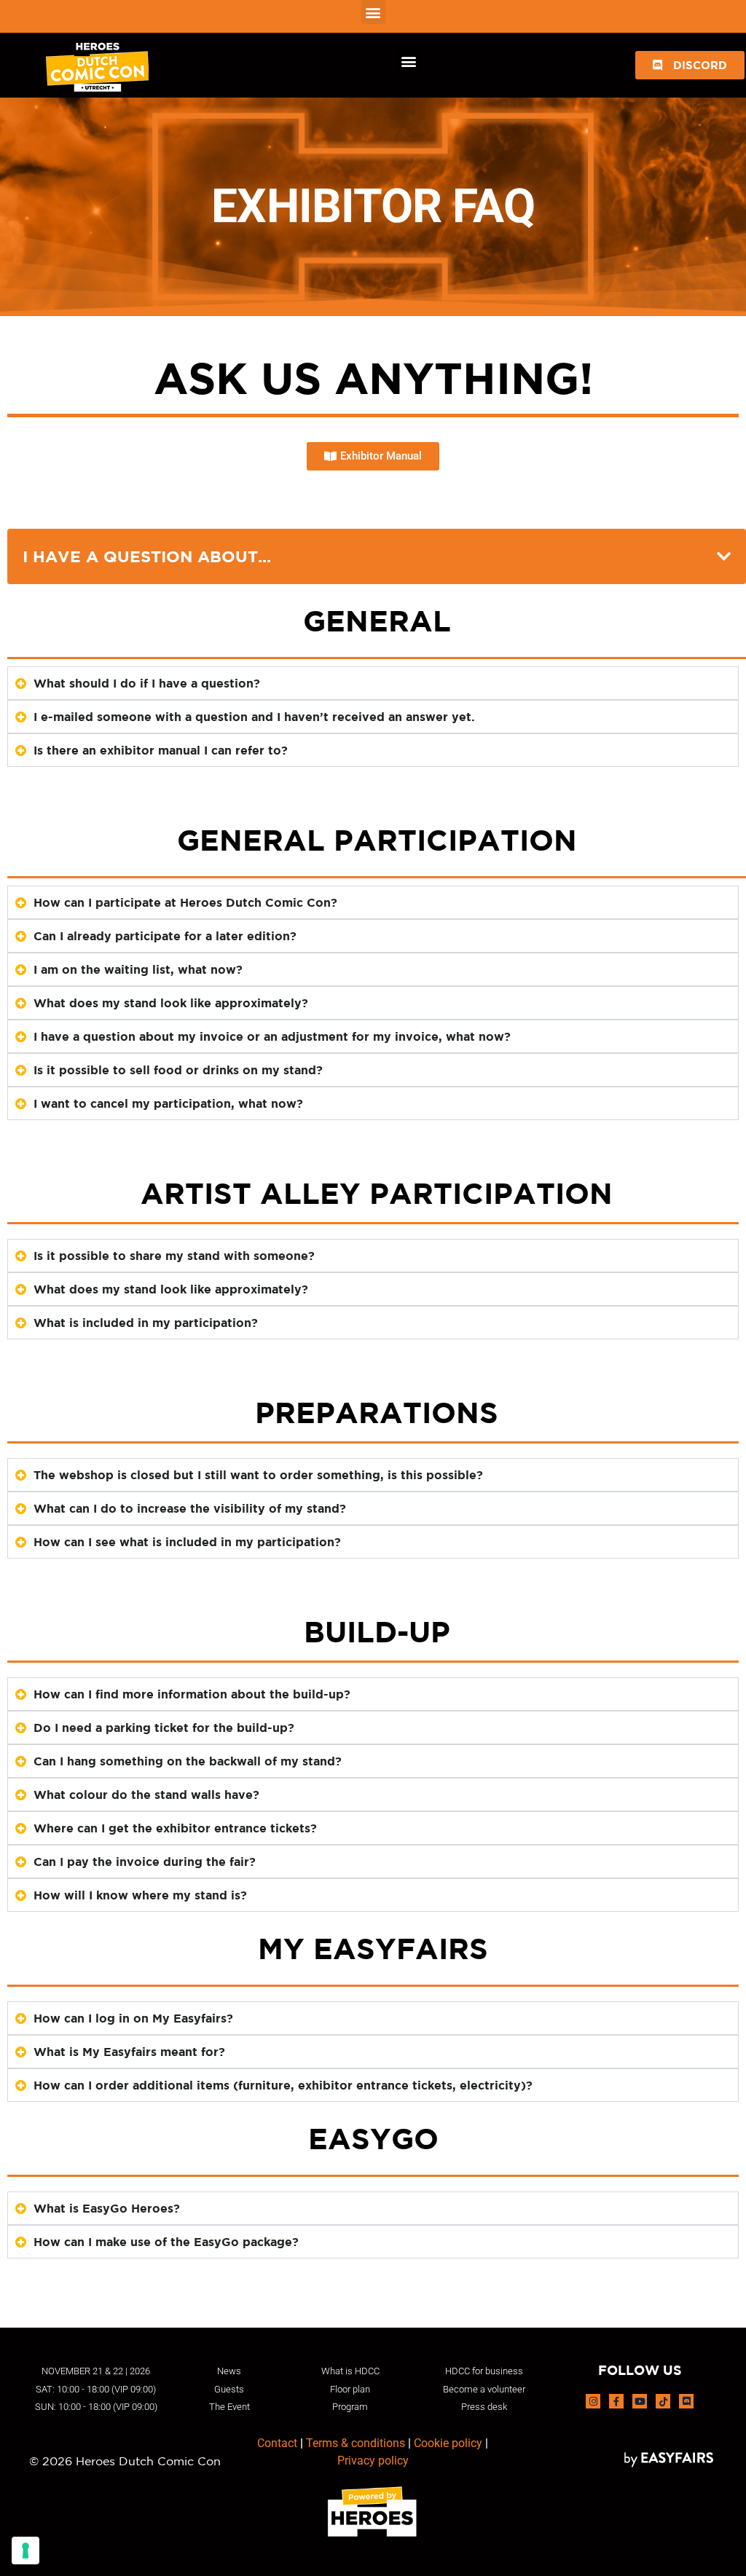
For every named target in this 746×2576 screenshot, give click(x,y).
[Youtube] (640, 2401)
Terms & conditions (356, 2443)
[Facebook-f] (616, 2401)
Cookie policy (448, 2443)
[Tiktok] (663, 2401)
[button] (373, 12)
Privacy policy (373, 2461)
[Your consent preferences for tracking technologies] (25, 2551)
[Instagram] (593, 2401)
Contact (277, 2443)
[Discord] (686, 2401)
